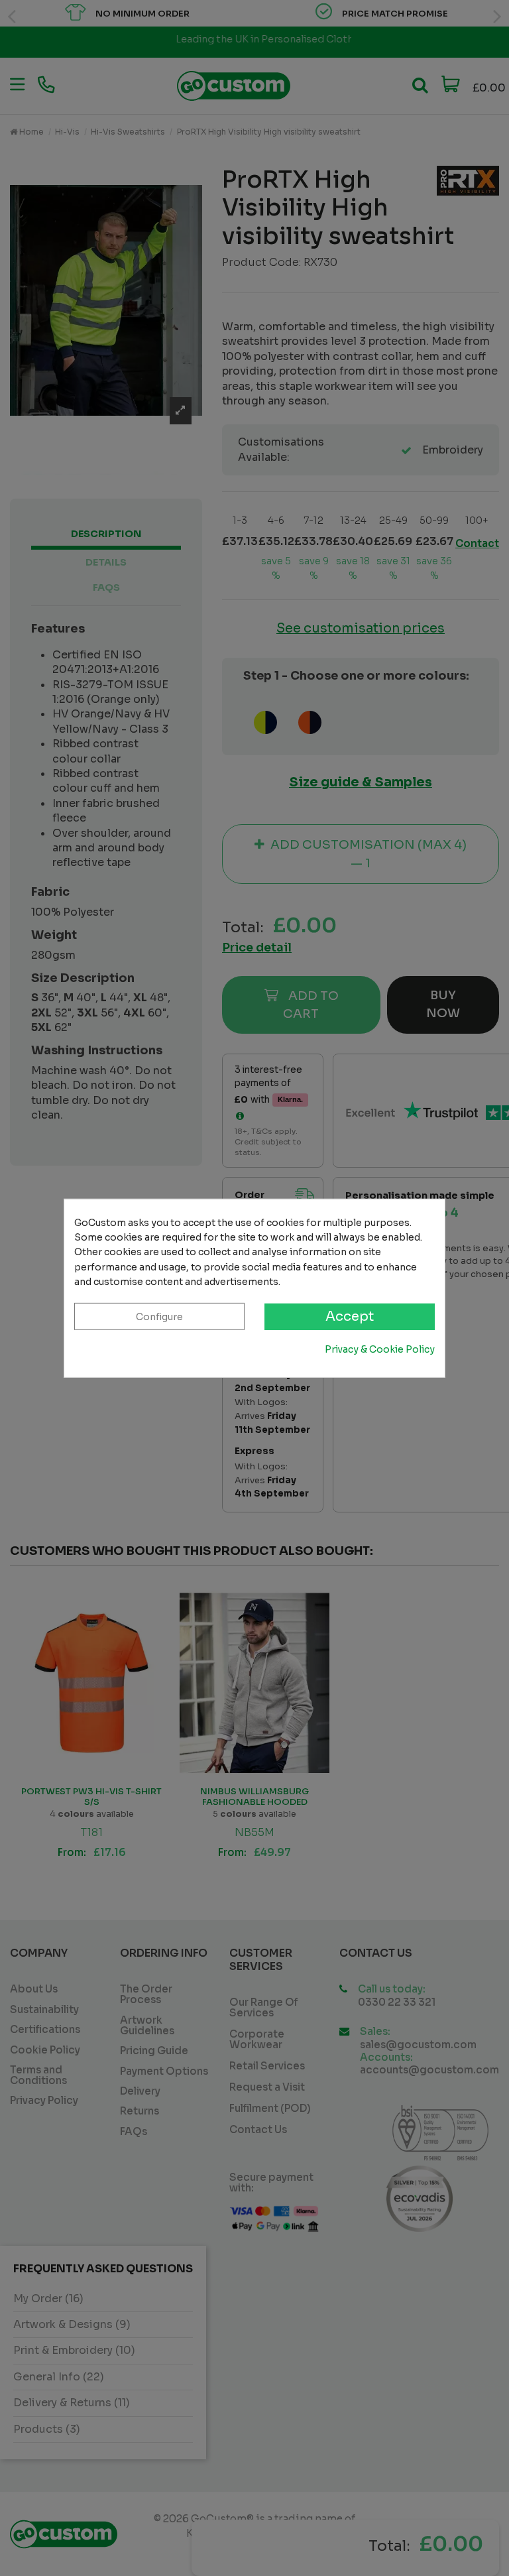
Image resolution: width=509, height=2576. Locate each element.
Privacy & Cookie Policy (380, 1349)
